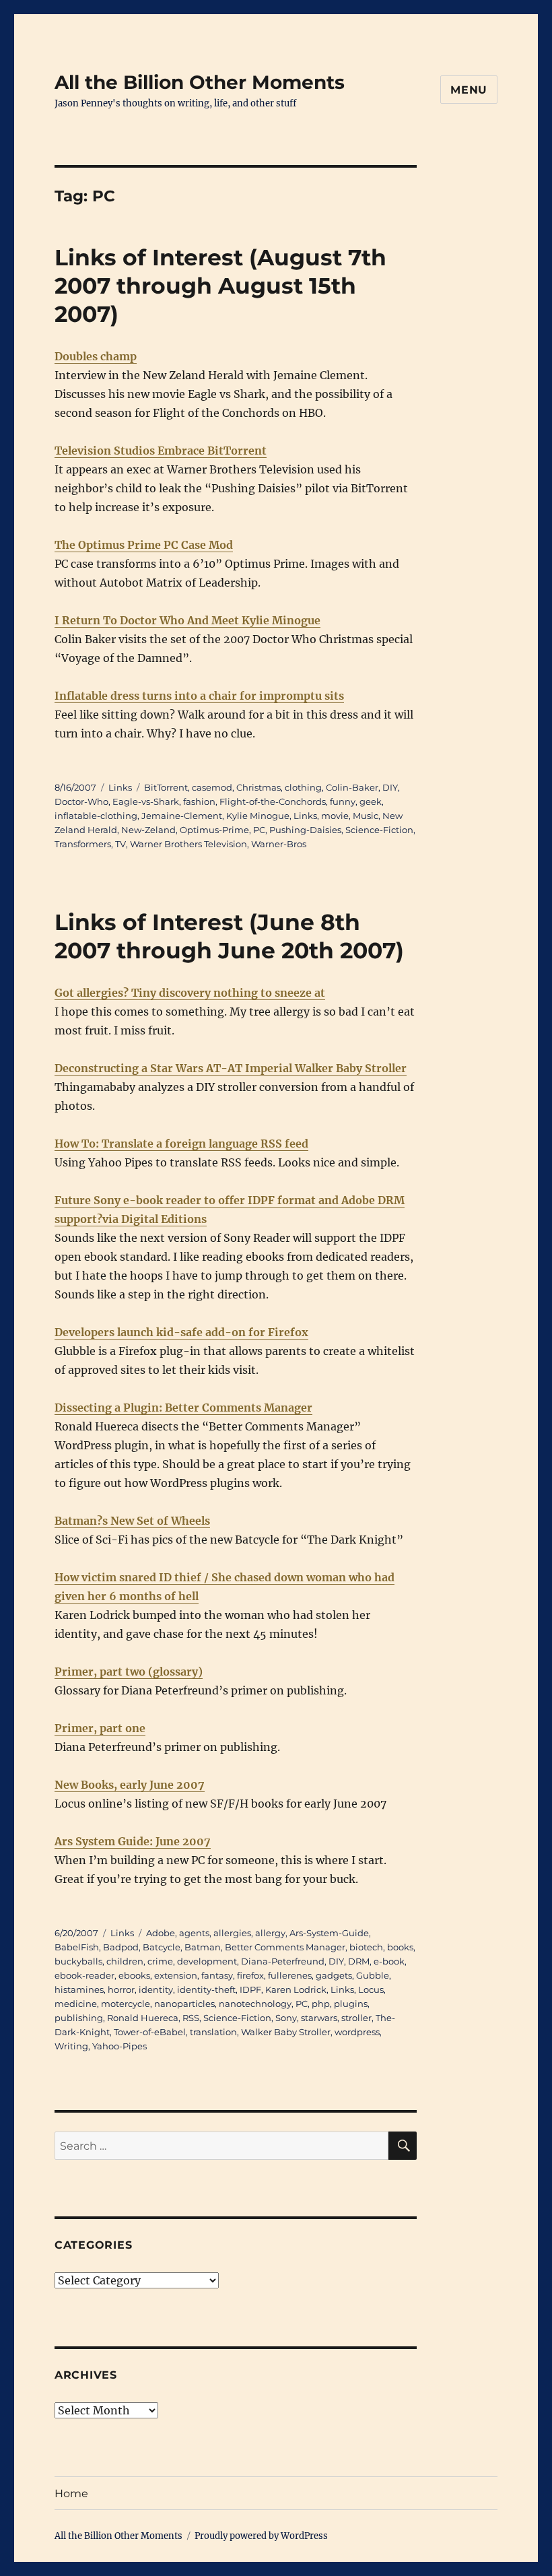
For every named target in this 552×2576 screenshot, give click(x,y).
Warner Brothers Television (188, 844)
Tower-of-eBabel (150, 2032)
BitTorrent (166, 787)
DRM (359, 1961)
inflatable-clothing (96, 816)
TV (120, 844)
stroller (356, 2018)
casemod (212, 787)
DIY (390, 787)
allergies (232, 1933)
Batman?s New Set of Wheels (132, 1521)
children (125, 1961)
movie (335, 816)
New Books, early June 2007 (130, 1785)
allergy (270, 1933)
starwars (319, 2018)
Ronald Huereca (143, 2018)
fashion (199, 801)
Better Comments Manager (285, 1947)
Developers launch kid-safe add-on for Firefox (181, 1332)
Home (71, 2494)
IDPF (250, 1989)
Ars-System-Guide (329, 1933)
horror (121, 1989)
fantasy (217, 1975)
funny (343, 801)
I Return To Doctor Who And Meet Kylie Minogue (187, 620)
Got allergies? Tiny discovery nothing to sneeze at (190, 993)
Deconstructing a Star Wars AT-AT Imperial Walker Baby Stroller (231, 1068)
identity (156, 1989)
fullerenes (290, 1975)
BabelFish (77, 1947)
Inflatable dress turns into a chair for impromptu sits (199, 696)
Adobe (161, 1933)
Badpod (121, 1947)
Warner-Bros (279, 844)
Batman (203, 1947)
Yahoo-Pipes (119, 2046)
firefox (250, 1975)
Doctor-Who (81, 801)
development (207, 1961)
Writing (71, 2046)
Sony (286, 2018)
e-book (389, 1961)
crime (160, 1961)
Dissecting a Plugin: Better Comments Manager (183, 1408)
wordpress (357, 2032)
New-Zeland (148, 830)
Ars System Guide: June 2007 (133, 1841)
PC (259, 830)
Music (366, 816)
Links (120, 787)
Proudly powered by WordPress (261, 2536)
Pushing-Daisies (305, 830)
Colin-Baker (352, 787)
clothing (303, 787)
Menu (469, 90)
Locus (371, 1989)
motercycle (126, 2004)
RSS (191, 2018)
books (400, 1947)
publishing (79, 2018)
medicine (76, 2004)
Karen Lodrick (296, 1989)
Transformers (83, 844)
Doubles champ (96, 356)
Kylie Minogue (258, 816)
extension (176, 1975)
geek (371, 801)
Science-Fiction (379, 830)
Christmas (258, 787)
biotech (366, 1947)
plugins (351, 2004)
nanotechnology (255, 2004)
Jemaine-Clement (182, 816)
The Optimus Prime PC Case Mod (144, 545)
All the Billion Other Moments (200, 82)
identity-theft (206, 1989)
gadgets (334, 1975)
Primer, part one (100, 1728)
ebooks (134, 1975)
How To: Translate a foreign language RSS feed (181, 1144)
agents (194, 1933)
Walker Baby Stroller (286, 2032)
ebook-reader (84, 1975)
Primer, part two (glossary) (129, 1672)
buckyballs (78, 1961)
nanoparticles (184, 2004)
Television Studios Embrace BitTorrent (161, 451)
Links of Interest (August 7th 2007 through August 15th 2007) (220, 286)
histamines (79, 1989)
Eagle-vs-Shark (146, 801)
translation (213, 2032)
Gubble (373, 1975)
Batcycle (162, 1947)
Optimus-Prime (214, 830)
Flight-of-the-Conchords (273, 801)
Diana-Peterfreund (283, 1961)
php (321, 2004)
